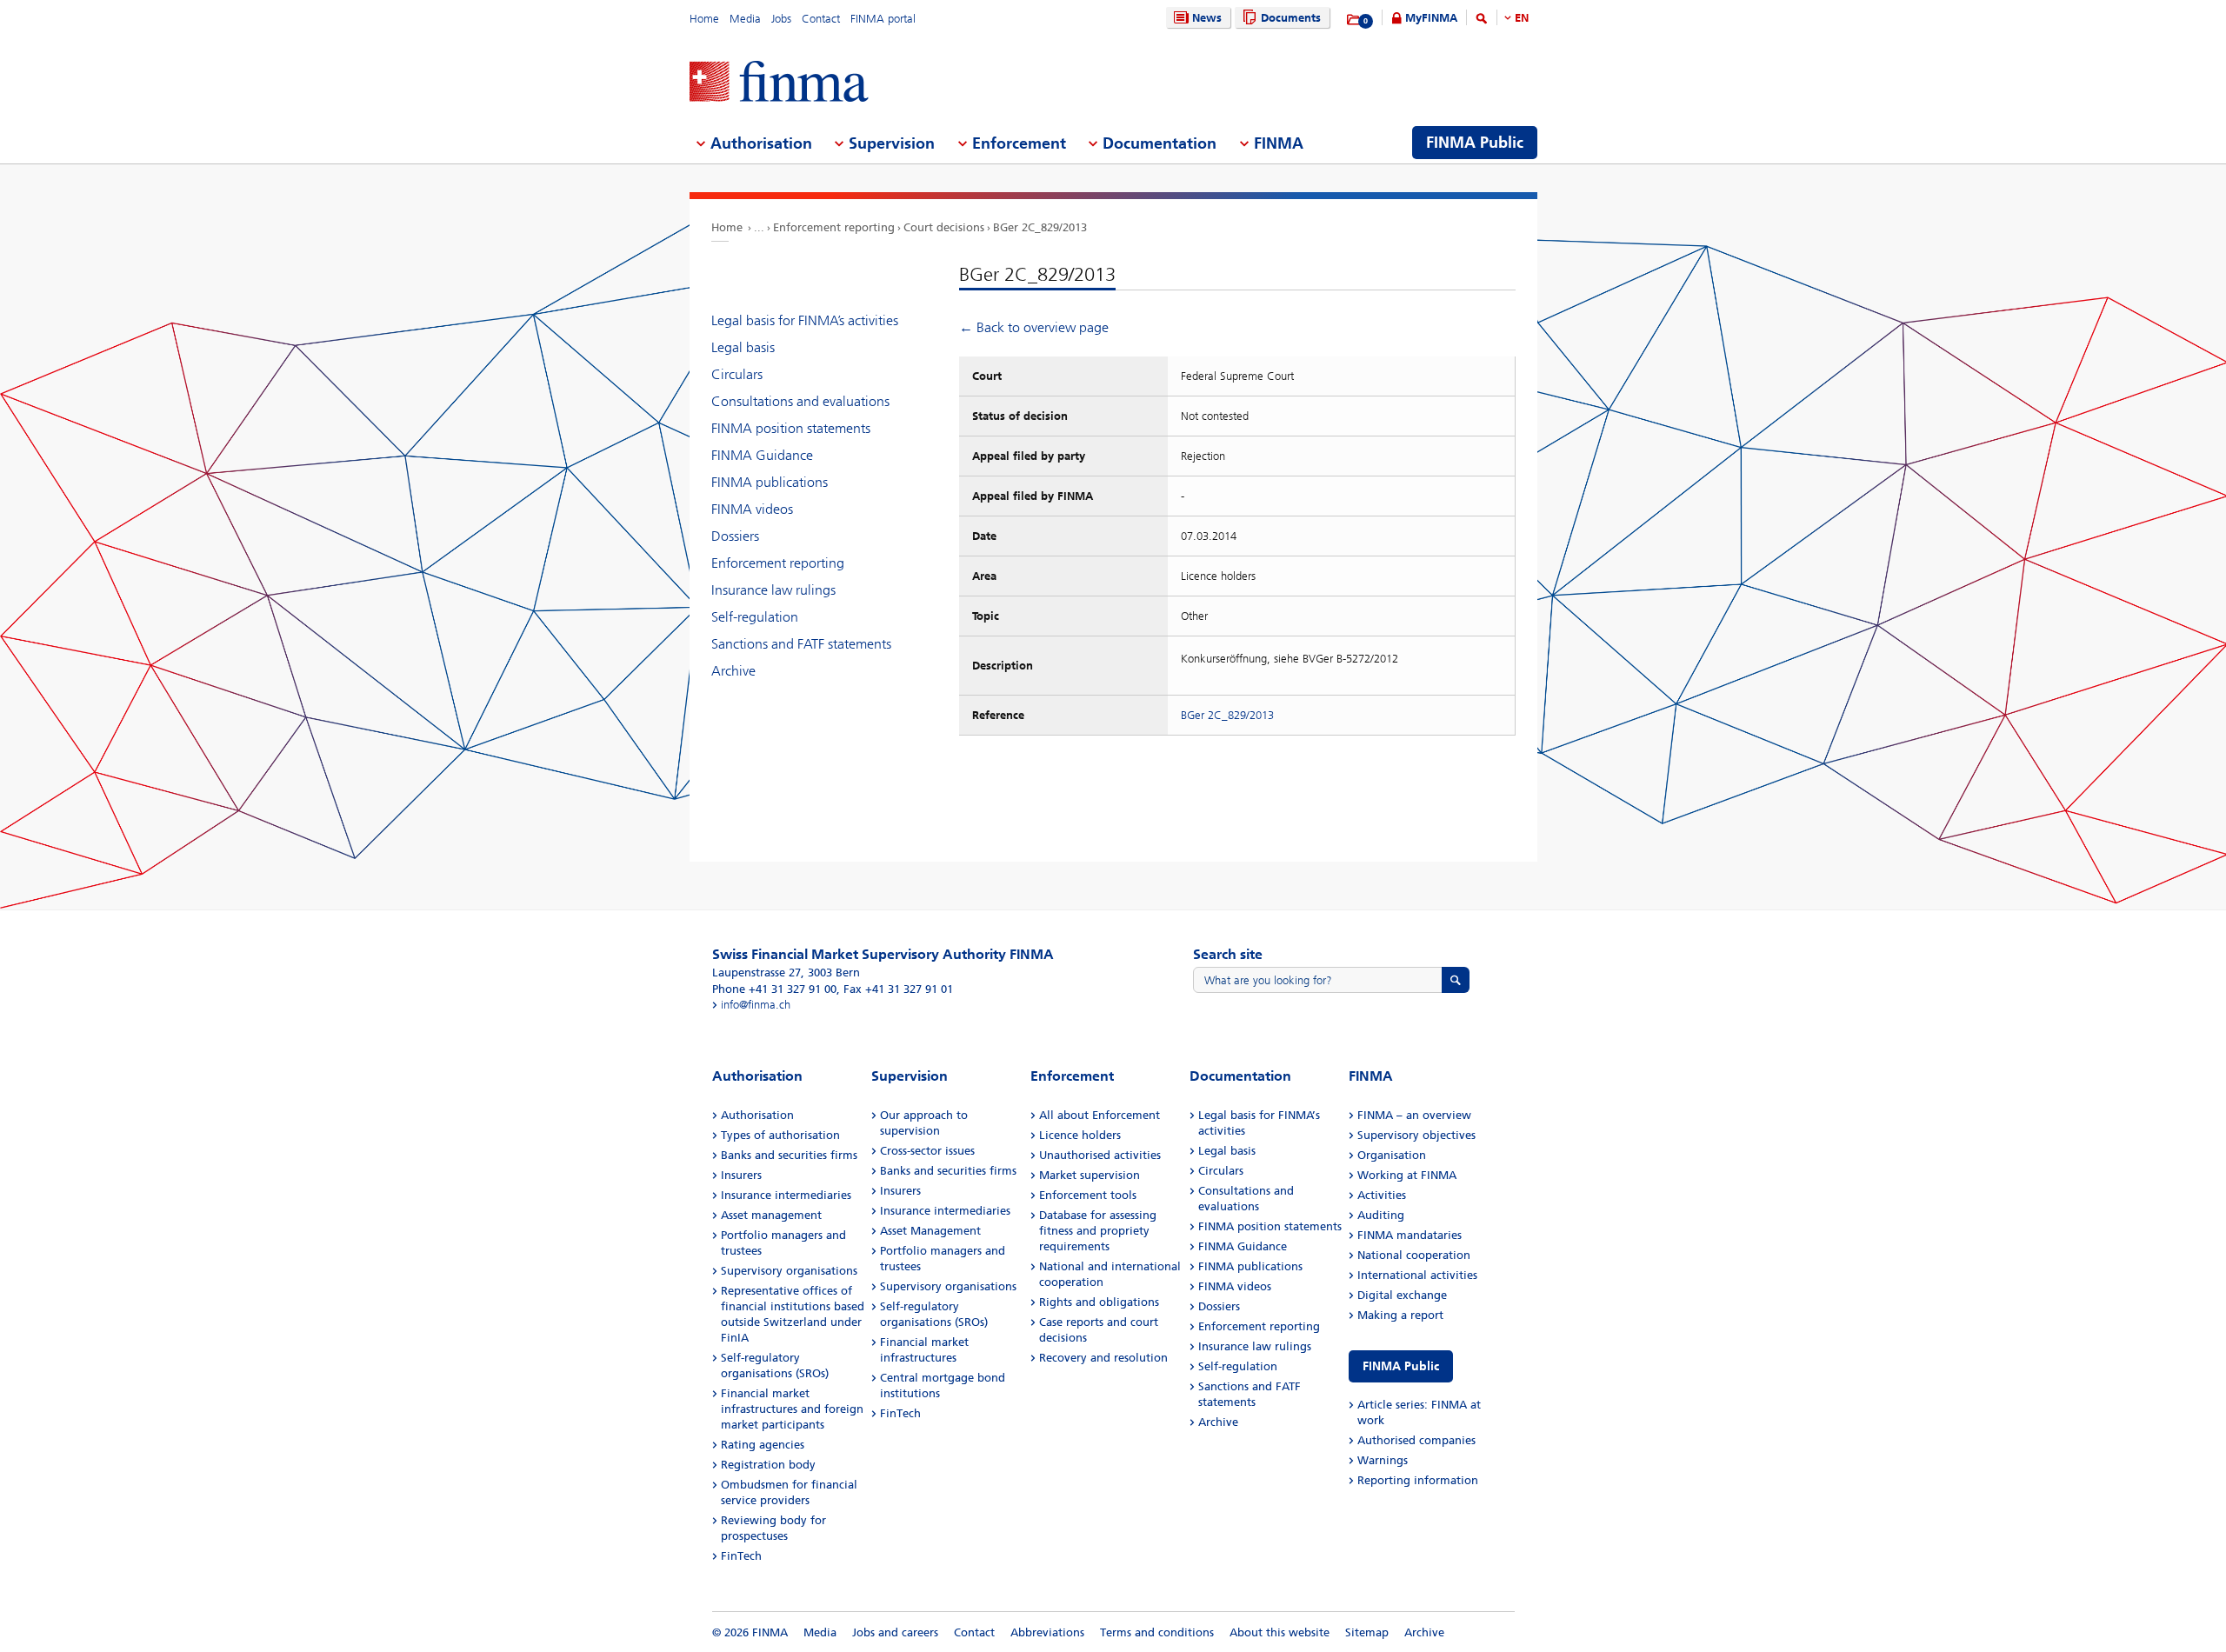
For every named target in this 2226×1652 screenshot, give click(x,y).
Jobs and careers (895, 1632)
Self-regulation (755, 617)
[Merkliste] (1354, 20)
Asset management (771, 1215)
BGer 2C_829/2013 (1040, 227)
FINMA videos (752, 509)
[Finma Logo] (779, 83)
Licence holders (1080, 1135)
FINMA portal (883, 19)
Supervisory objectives (1416, 1135)
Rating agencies (763, 1445)
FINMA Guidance (762, 455)
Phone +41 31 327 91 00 (774, 989)
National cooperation (1414, 1255)
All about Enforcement (1100, 1115)
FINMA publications (770, 482)
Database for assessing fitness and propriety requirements (1098, 1231)
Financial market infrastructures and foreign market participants (792, 1409)
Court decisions (944, 227)
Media (745, 19)
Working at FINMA (1407, 1175)
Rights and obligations (1099, 1302)
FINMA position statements (791, 428)
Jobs (781, 19)
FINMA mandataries (1410, 1235)
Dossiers (735, 536)
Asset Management (930, 1231)
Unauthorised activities (1100, 1155)
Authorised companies (1416, 1440)
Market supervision (1090, 1175)
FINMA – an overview (1414, 1115)
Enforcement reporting (834, 227)
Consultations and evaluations (800, 401)
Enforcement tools (1088, 1195)
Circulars (737, 374)
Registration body (768, 1465)
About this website (1280, 1632)
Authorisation (757, 1115)
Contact (821, 19)
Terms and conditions (1157, 1632)
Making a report (1400, 1315)
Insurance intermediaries (786, 1195)
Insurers (741, 1175)
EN (1522, 18)
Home (704, 19)
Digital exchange (1402, 1295)
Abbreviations (1047, 1632)
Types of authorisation (780, 1135)
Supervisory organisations (789, 1271)
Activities (1382, 1195)
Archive (733, 671)
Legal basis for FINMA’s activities (805, 320)
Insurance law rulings (773, 590)
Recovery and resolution (1103, 1358)
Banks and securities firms (789, 1155)
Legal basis (743, 347)
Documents (1291, 18)
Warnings (1383, 1460)
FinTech (741, 1556)
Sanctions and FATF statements (801, 644)
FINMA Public (1401, 1366)
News (1207, 18)
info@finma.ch (756, 1005)
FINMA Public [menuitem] (1475, 143)
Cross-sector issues (927, 1151)
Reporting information (1418, 1480)
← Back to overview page (1034, 327)
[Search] (1482, 21)
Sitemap (1367, 1632)
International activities (1417, 1275)
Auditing (1381, 1215)
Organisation (1392, 1155)
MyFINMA (1431, 18)
